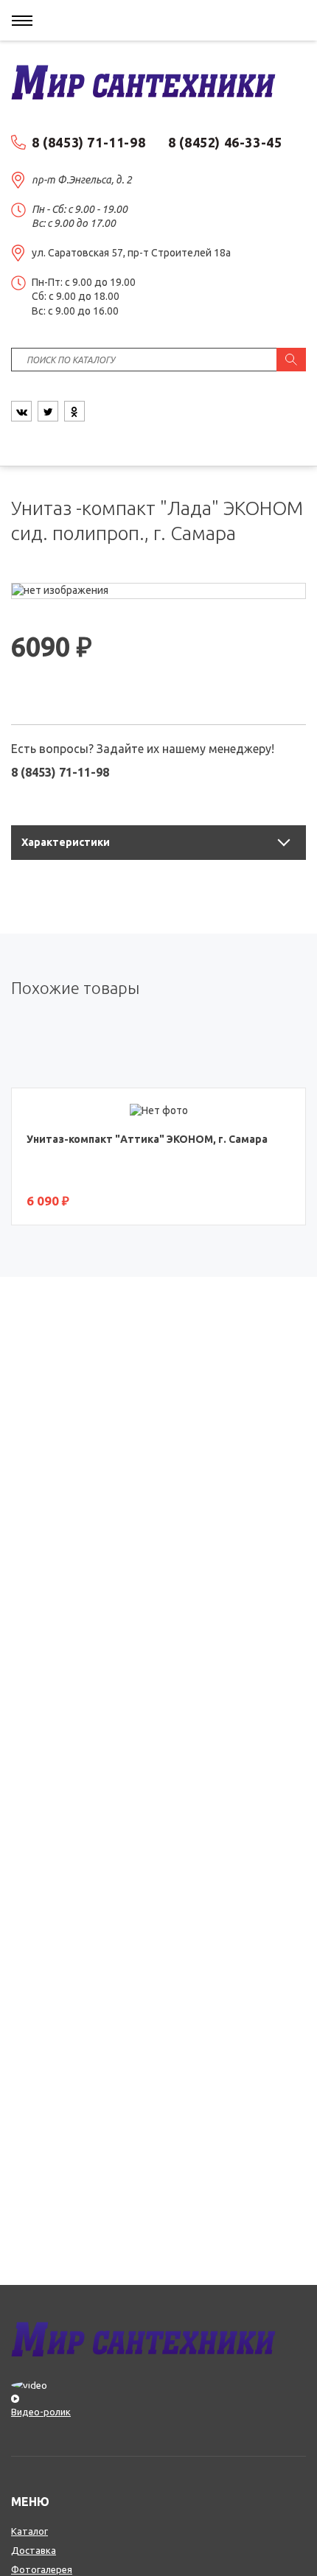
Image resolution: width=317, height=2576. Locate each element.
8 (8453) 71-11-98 (88, 142)
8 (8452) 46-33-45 (225, 142)
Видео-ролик (41, 2412)
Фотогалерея (42, 2569)
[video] (158, 2391)
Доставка (34, 2550)
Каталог (29, 2531)
